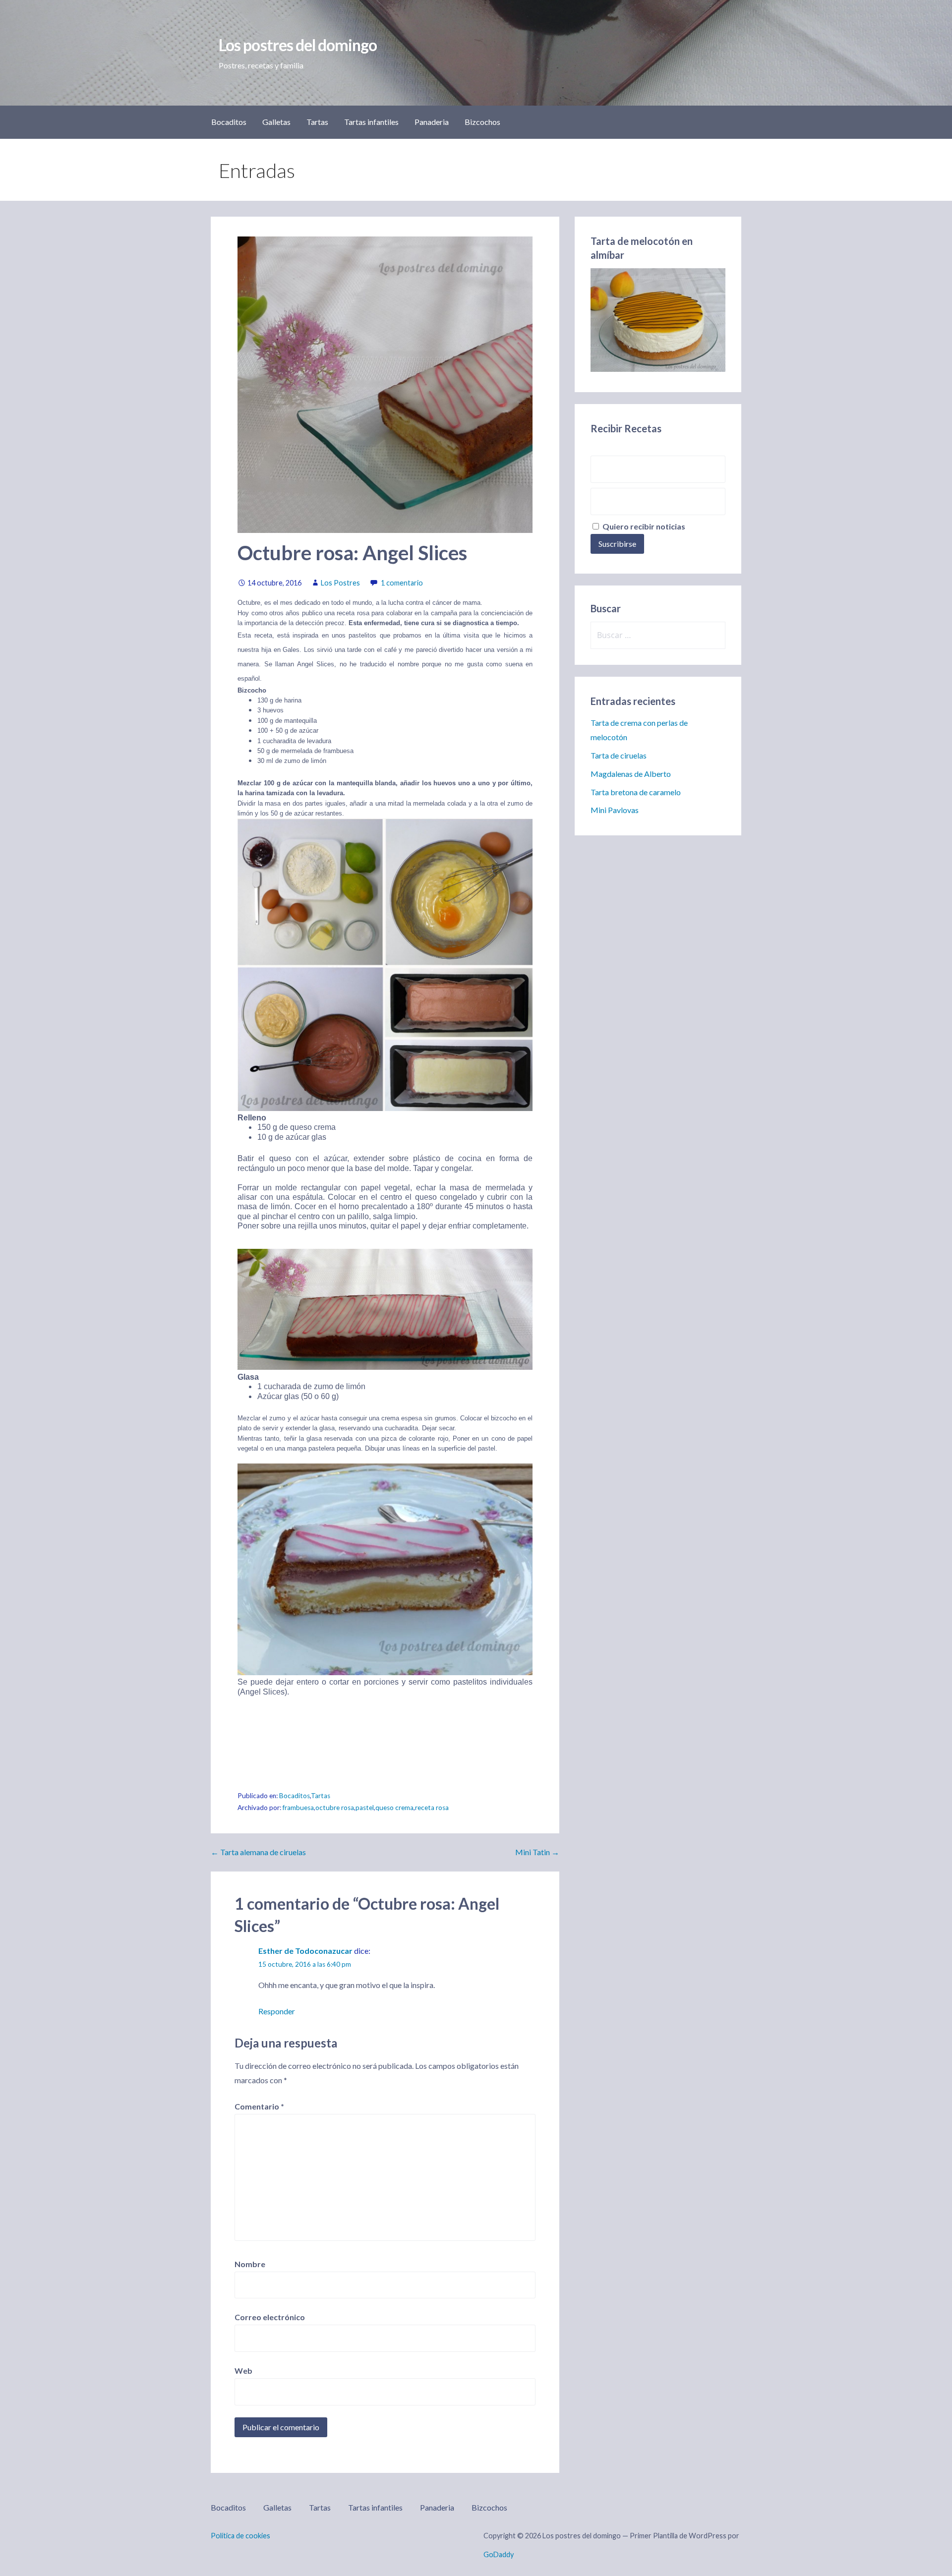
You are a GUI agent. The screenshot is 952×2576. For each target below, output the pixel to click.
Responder (277, 2011)
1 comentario (402, 583)
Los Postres (340, 583)
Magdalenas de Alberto (631, 774)
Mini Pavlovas (615, 810)
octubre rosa (335, 1808)
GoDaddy (499, 2554)
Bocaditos (229, 122)
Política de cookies (240, 2536)
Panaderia (432, 122)
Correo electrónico (270, 2317)
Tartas (317, 122)
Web (243, 2371)
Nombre (250, 2264)
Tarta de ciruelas (619, 755)
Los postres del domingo (298, 45)
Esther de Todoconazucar (305, 1951)
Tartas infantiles (371, 122)
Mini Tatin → (537, 1852)
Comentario (259, 2106)
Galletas (276, 122)
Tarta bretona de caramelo (636, 792)
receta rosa (432, 1808)
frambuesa (298, 1808)
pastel (365, 1808)
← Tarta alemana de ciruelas (258, 1852)
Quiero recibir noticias (643, 526)
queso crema (394, 1808)
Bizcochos (482, 122)
